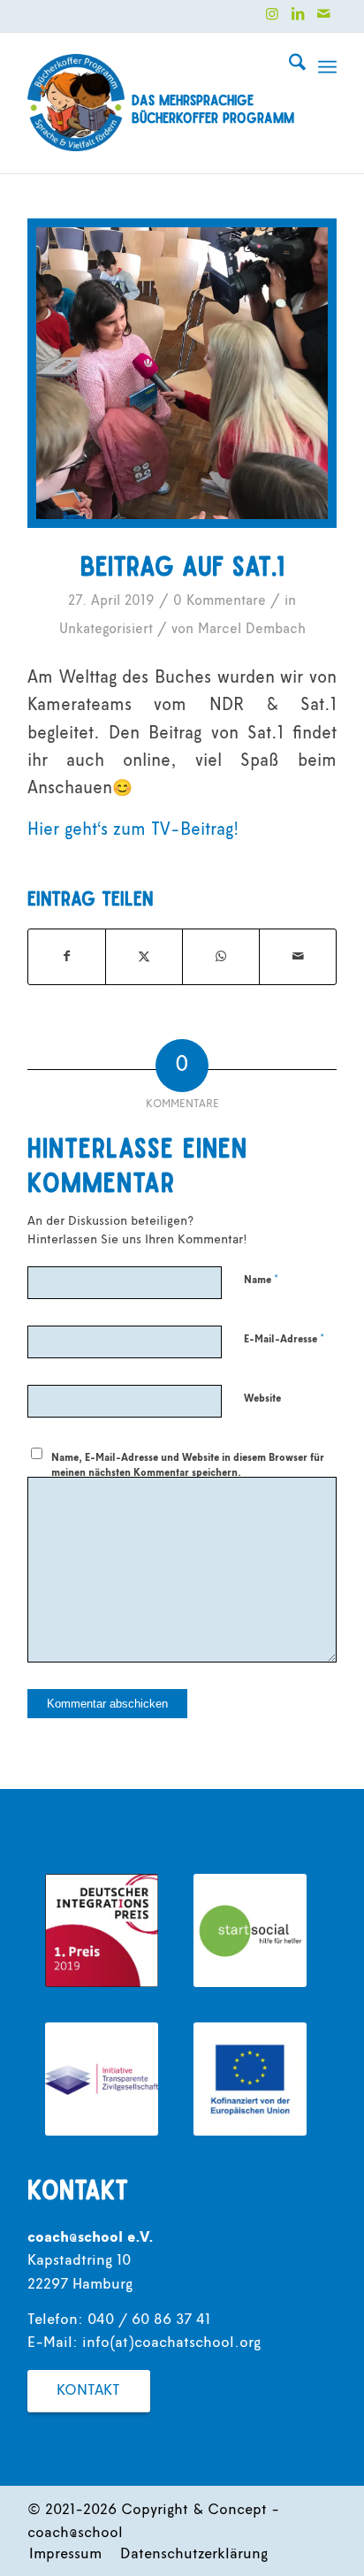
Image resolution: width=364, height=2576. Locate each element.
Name (261, 1280)
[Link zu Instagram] (272, 14)
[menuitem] (288, 67)
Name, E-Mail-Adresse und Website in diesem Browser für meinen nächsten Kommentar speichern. (188, 1466)
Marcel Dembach (252, 630)
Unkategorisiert (106, 630)
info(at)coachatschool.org (171, 2343)
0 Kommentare (220, 601)
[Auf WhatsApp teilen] (221, 957)
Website (262, 1399)
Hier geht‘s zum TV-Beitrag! (133, 831)
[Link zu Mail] (323, 14)
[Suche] (288, 67)
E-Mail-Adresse (284, 1339)
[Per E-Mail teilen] (298, 957)
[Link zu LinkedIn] (298, 14)
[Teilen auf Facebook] (67, 957)
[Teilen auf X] (144, 957)
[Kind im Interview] (182, 373)
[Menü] (327, 67)
